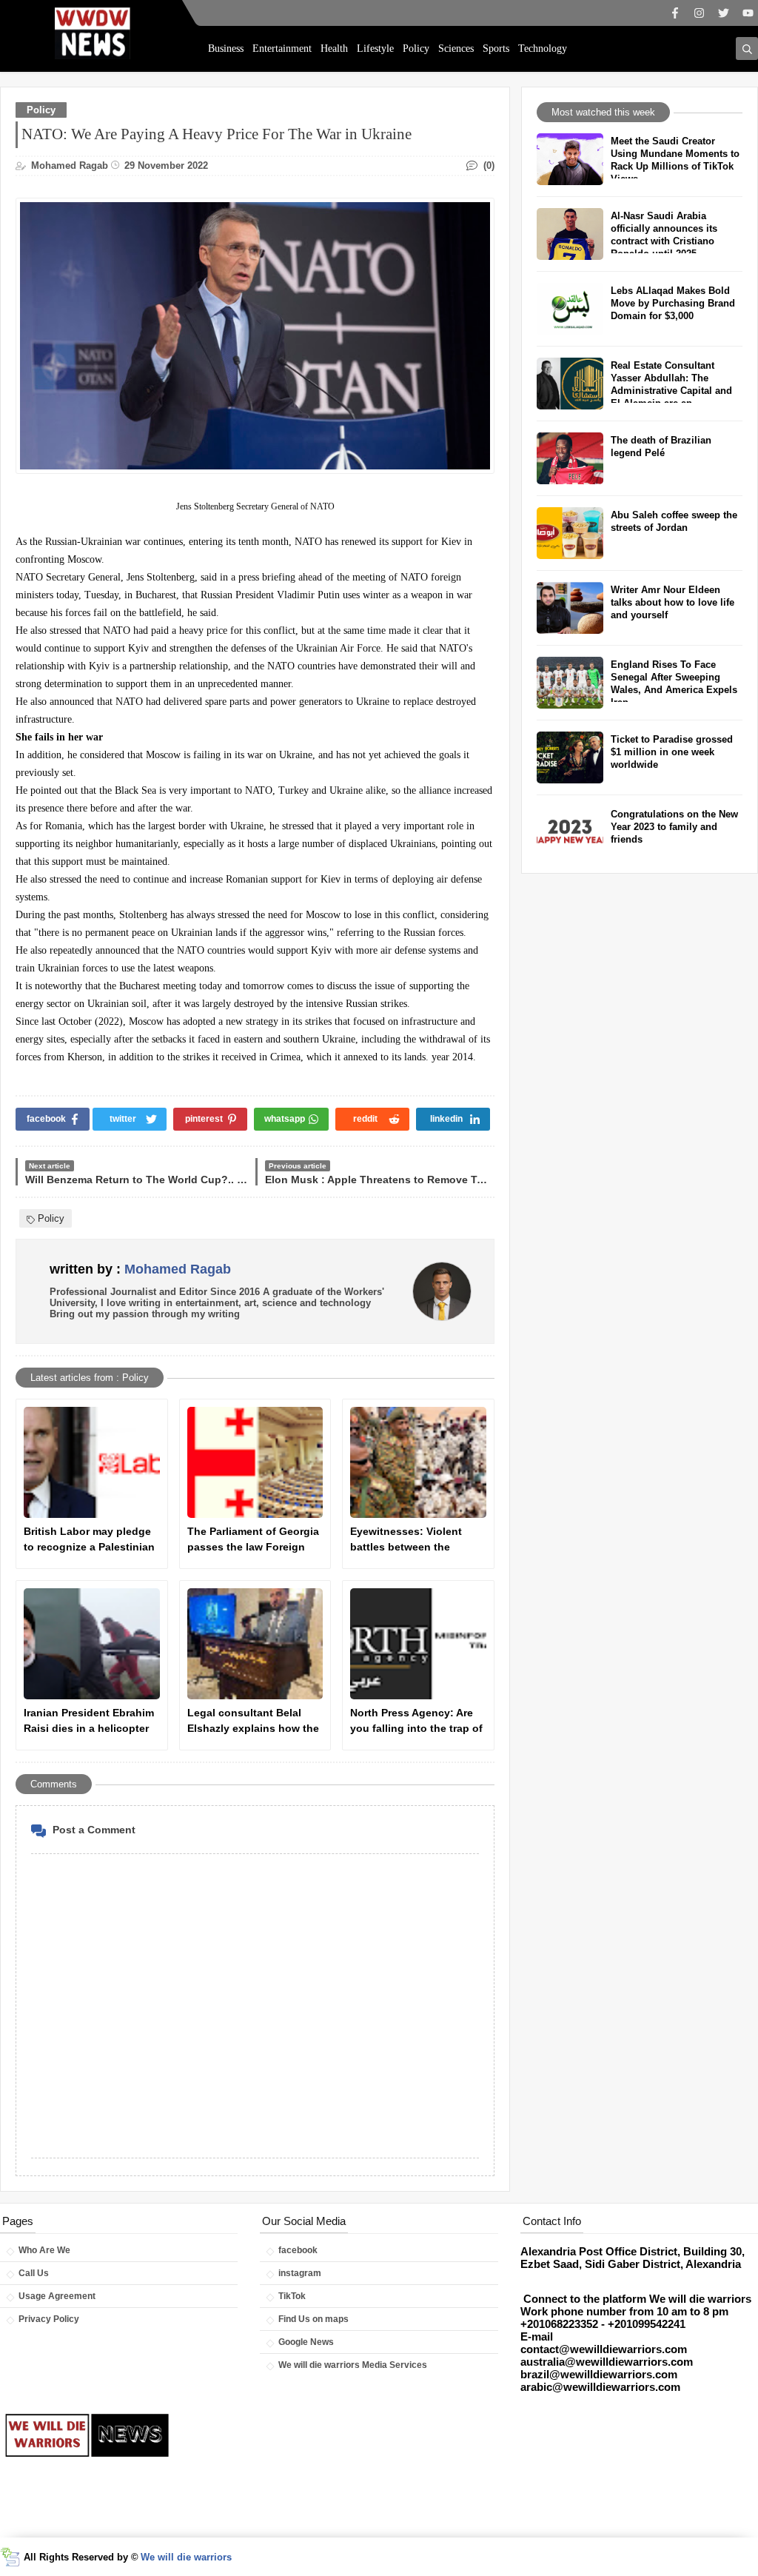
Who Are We (44, 2250)
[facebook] (675, 13)
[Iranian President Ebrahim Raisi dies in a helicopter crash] (92, 1644)
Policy (416, 48)
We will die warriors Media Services (353, 2365)
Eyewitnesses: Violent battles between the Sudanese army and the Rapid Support (410, 1540)
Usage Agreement (57, 2296)
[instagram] (699, 13)
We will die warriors (186, 2557)
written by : (140, 1269)
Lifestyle (375, 48)
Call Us (34, 2273)
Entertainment (282, 48)
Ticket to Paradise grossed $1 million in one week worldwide (672, 752)
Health (334, 48)
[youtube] (748, 13)
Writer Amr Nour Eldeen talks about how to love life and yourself (673, 602)
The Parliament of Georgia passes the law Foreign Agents (253, 1540)
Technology (543, 48)
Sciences (456, 48)
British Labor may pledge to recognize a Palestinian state (89, 1540)
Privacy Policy (49, 2319)
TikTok (292, 2296)
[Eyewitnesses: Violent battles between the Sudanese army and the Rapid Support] (418, 1462)
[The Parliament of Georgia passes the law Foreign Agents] (255, 1462)
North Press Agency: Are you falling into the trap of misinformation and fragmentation (416, 1722)
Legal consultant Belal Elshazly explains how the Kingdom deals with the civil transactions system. (253, 1722)
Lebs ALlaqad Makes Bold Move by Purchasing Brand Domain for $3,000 (673, 303)
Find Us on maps (313, 2319)
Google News (306, 2342)
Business (226, 48)
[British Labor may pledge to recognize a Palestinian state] (92, 1462)
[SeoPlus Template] (10, 2557)
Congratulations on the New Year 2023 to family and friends (674, 827)
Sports (496, 48)
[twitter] (724, 13)
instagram (300, 2273)
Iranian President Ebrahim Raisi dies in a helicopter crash (89, 1722)
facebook (298, 2250)
